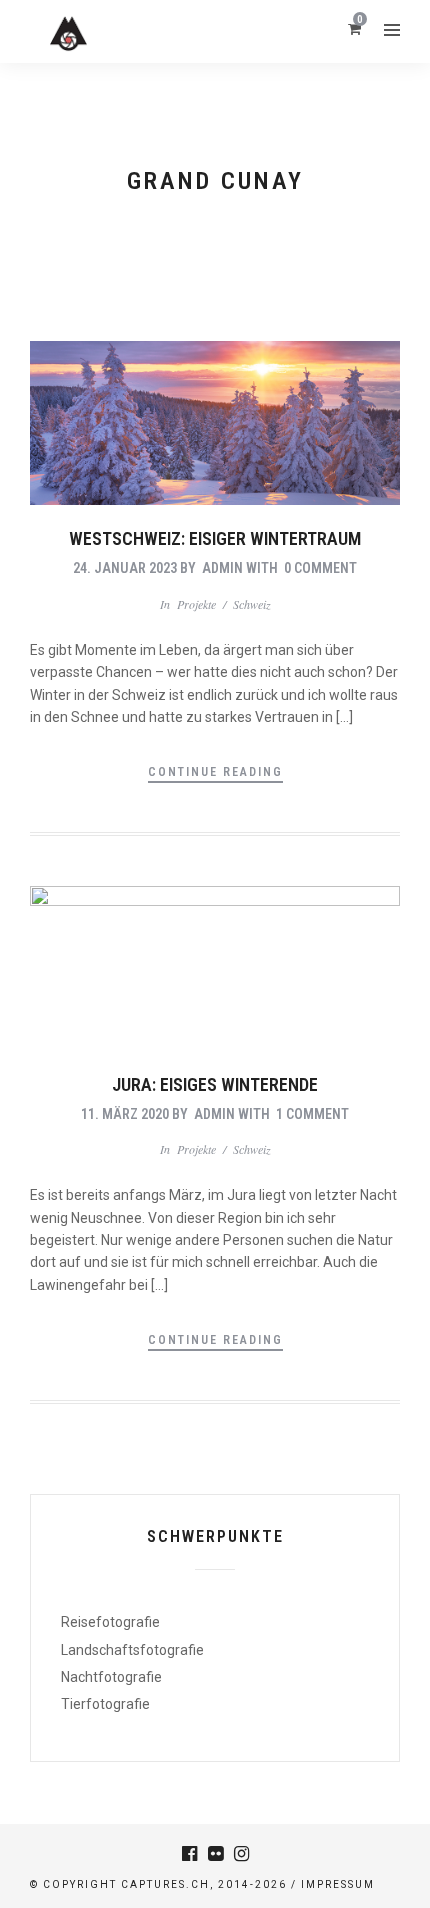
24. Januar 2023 (125, 568)
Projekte (196, 604)
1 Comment (312, 1114)
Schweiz (252, 604)
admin (222, 568)
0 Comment (320, 568)
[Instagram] (241, 1854)
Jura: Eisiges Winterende (215, 1084)
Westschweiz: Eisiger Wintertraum (215, 538)
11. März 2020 (125, 1114)
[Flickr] (215, 1854)
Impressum (338, 1884)
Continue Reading (215, 772)
